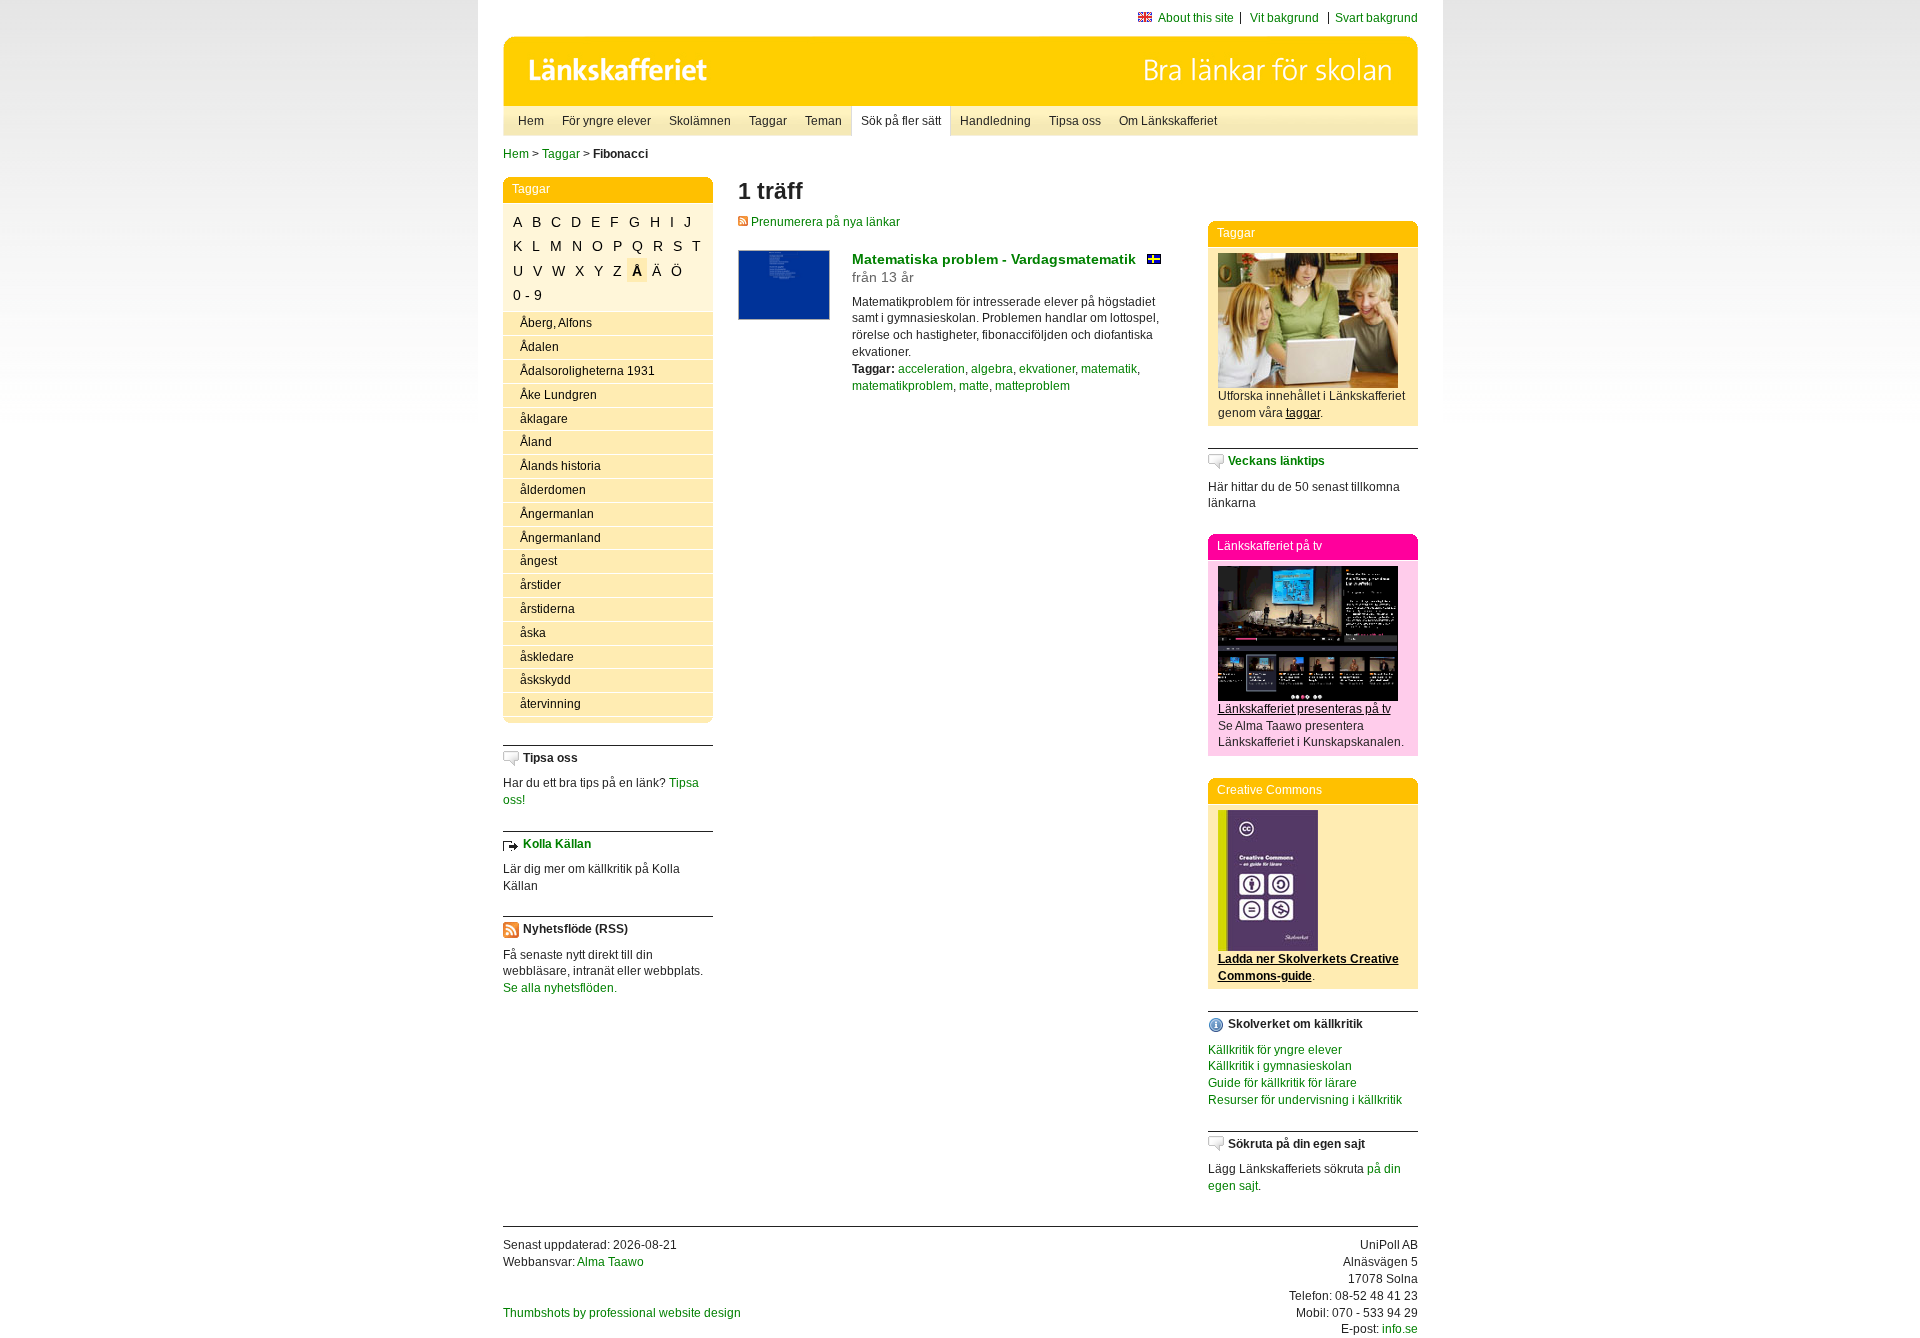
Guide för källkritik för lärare (1282, 1083)
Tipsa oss (1075, 121)
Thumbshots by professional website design (622, 1313)
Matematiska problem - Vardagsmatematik (994, 259)
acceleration (931, 369)
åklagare (544, 419)
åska (533, 633)
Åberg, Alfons (556, 323)
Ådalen (539, 347)
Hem (531, 121)
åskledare (547, 657)
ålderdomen (553, 490)
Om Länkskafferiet (1168, 121)
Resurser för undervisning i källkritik (1305, 1100)
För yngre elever (606, 121)
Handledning (995, 121)
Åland (536, 442)
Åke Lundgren (558, 395)
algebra (992, 369)
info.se (1400, 1329)
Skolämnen (700, 121)
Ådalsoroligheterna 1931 (587, 371)
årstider (540, 585)
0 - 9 (527, 295)
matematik (1109, 369)
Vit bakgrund (1284, 18)
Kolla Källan (557, 844)
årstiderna (547, 609)
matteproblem (1032, 386)
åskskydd (545, 680)
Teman (823, 121)
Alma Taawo (610, 1262)
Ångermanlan (557, 514)
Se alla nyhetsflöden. (560, 988)
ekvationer (1047, 369)
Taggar (768, 121)
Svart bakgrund (1376, 18)
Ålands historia (560, 466)
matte (974, 386)
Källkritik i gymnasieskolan (1280, 1066)
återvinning (550, 704)
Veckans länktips (1276, 461)
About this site (1196, 18)
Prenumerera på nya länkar (824, 222)
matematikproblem (902, 386)
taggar (1303, 413)
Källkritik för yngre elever (1275, 1050)
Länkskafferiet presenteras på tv (1304, 709)
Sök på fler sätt (901, 121)
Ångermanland (560, 538)
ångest (538, 561)
